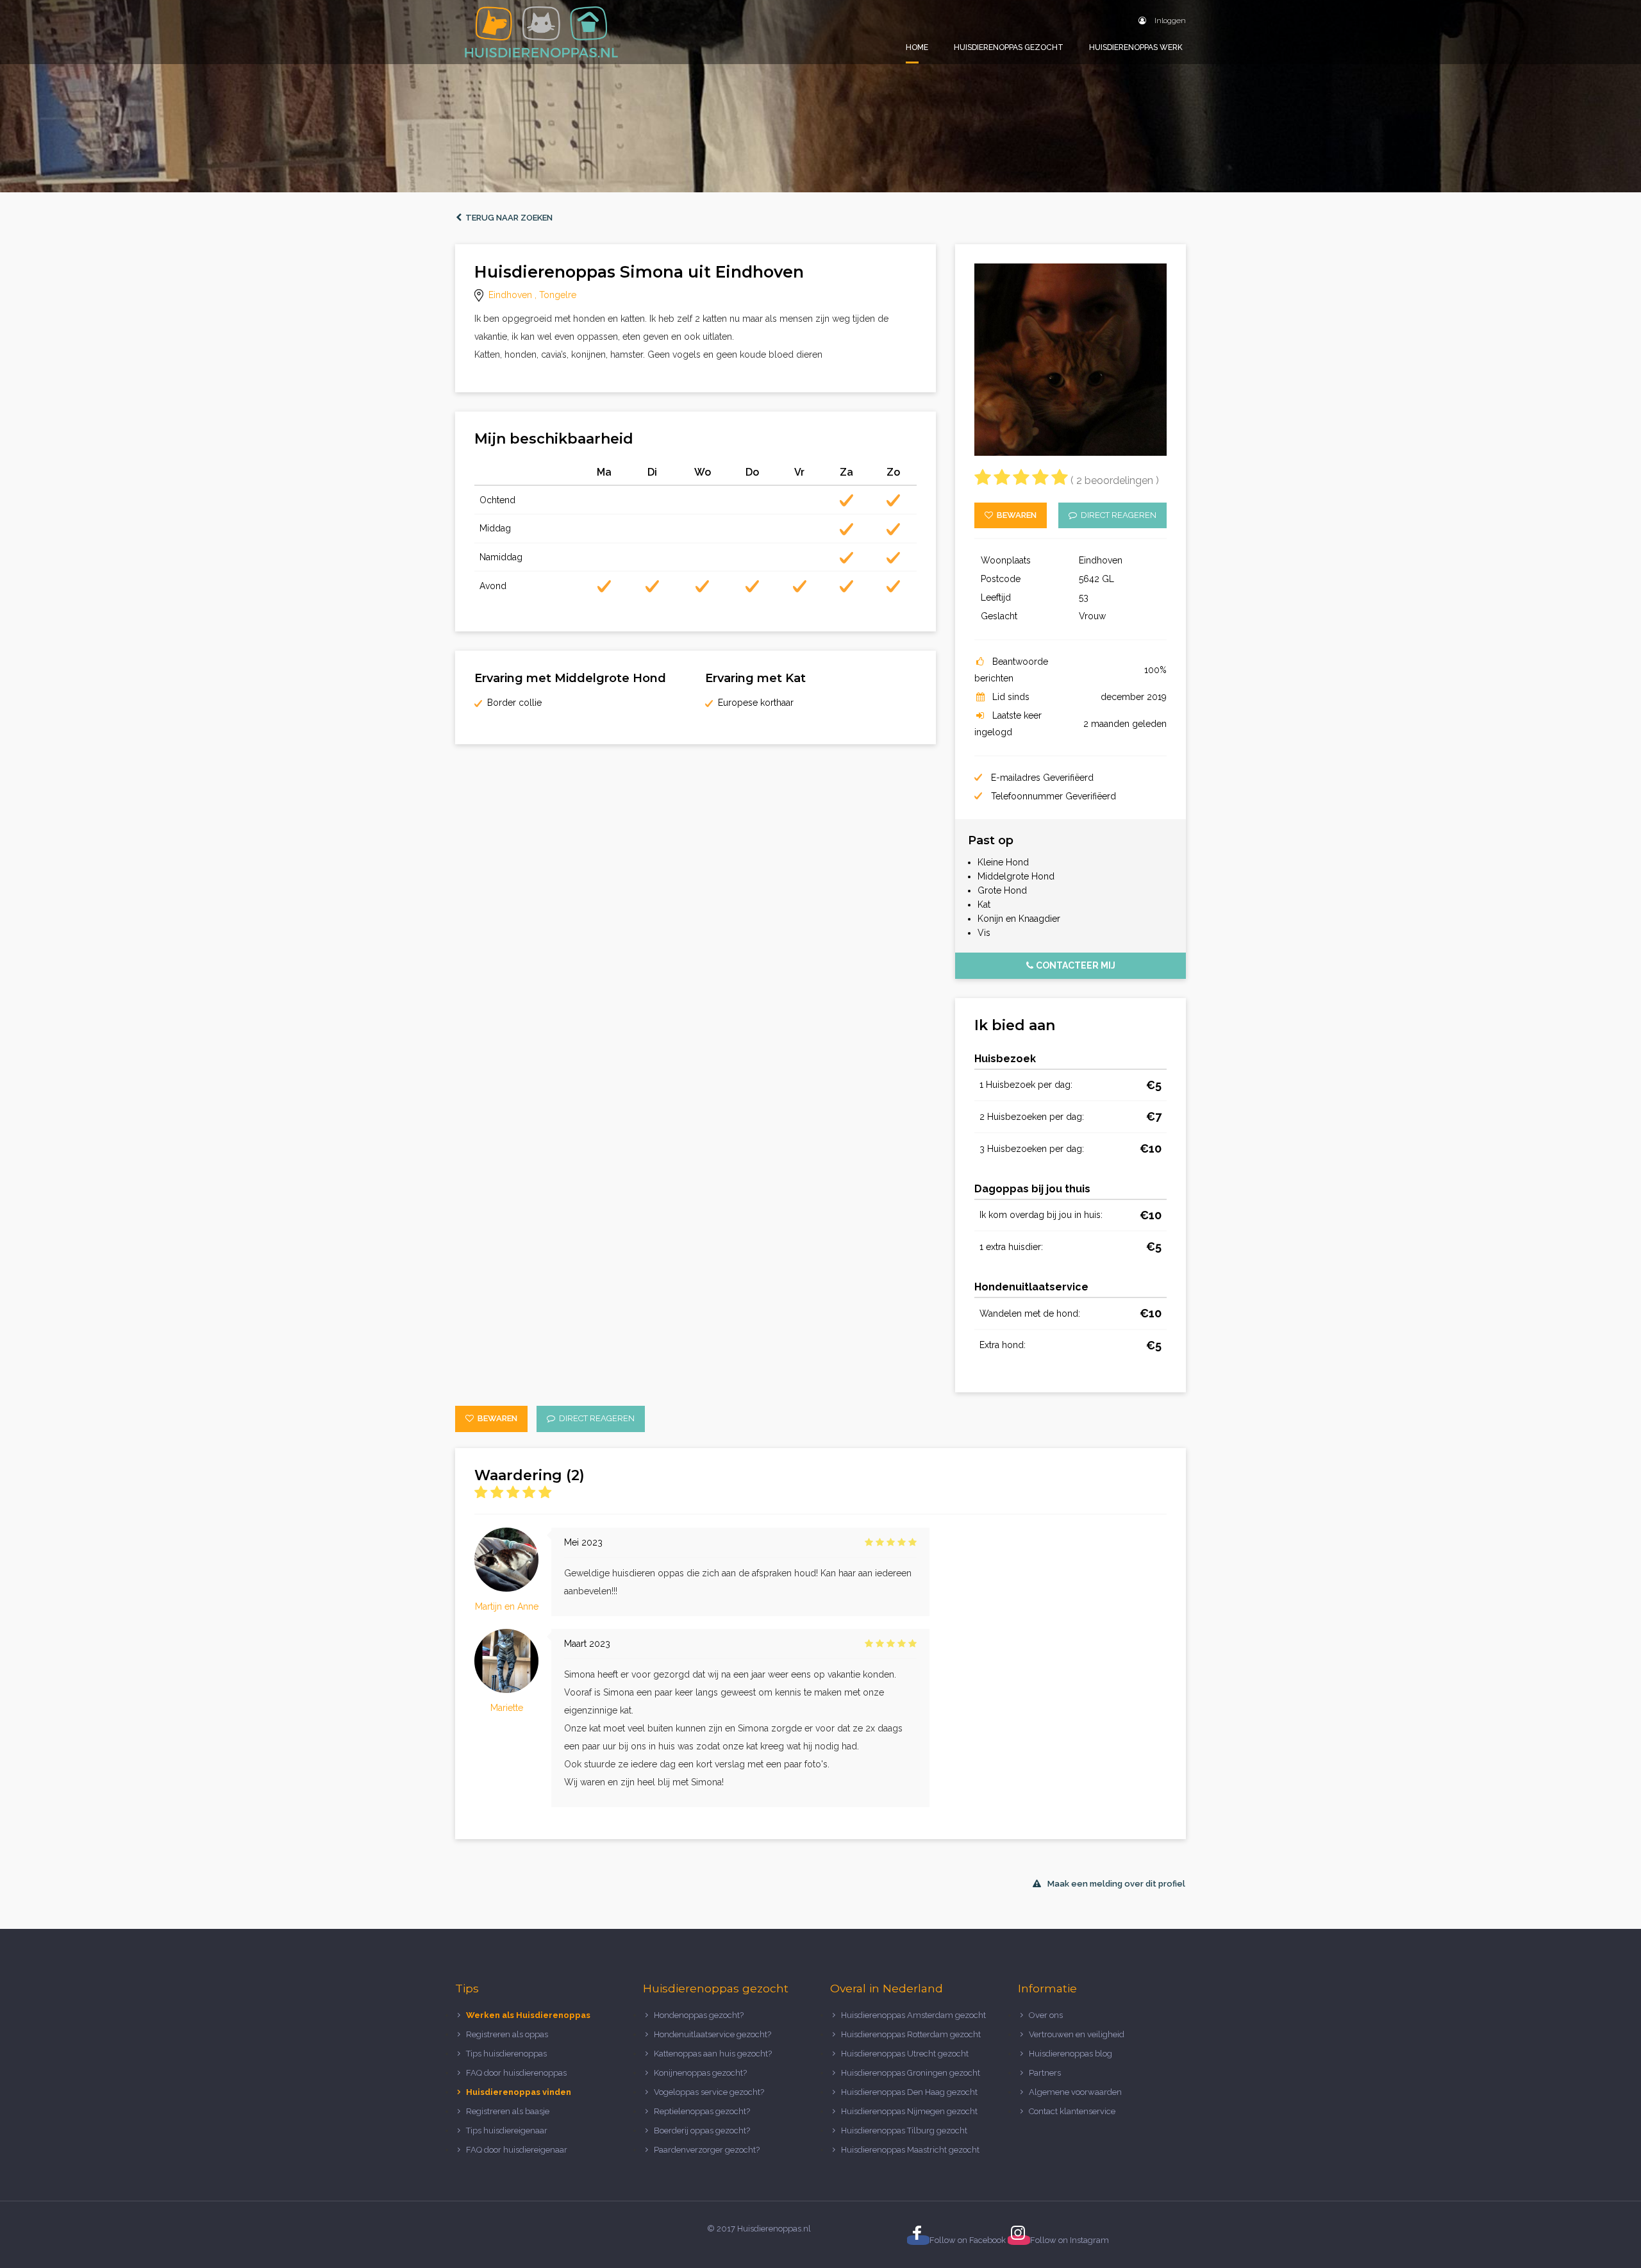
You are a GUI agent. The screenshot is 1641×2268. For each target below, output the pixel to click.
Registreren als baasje (508, 2111)
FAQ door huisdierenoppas (517, 2073)
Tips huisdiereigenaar (507, 2130)
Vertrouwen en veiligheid (1077, 2034)
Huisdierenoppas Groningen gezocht (911, 2073)
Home (917, 47)
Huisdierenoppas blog (1070, 2054)
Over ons (1046, 2015)
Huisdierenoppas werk (1136, 47)
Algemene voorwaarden (1075, 2092)
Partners (1045, 2073)
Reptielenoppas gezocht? (702, 2111)
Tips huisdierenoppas (506, 2054)
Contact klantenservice (1072, 2111)
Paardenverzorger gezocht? (707, 2150)
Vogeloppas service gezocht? (709, 2092)
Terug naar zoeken (507, 218)
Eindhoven (510, 295)
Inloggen (1169, 21)
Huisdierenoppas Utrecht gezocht (905, 2054)
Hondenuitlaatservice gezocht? (712, 2034)
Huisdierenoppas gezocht (1009, 47)
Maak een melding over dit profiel (1116, 1884)
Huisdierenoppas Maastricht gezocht (910, 2150)
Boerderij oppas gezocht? (702, 2130)
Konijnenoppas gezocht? (700, 2073)
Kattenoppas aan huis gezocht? (713, 2054)
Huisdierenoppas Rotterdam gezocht (911, 2034)
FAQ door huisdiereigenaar (517, 2150)
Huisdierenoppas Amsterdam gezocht (913, 2015)
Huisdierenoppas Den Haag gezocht (909, 2092)
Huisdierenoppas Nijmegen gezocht (909, 2111)
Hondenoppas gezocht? (699, 2015)
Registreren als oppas (507, 2034)
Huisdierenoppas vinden (519, 2092)
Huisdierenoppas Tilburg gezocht (904, 2130)
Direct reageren (1117, 515)
